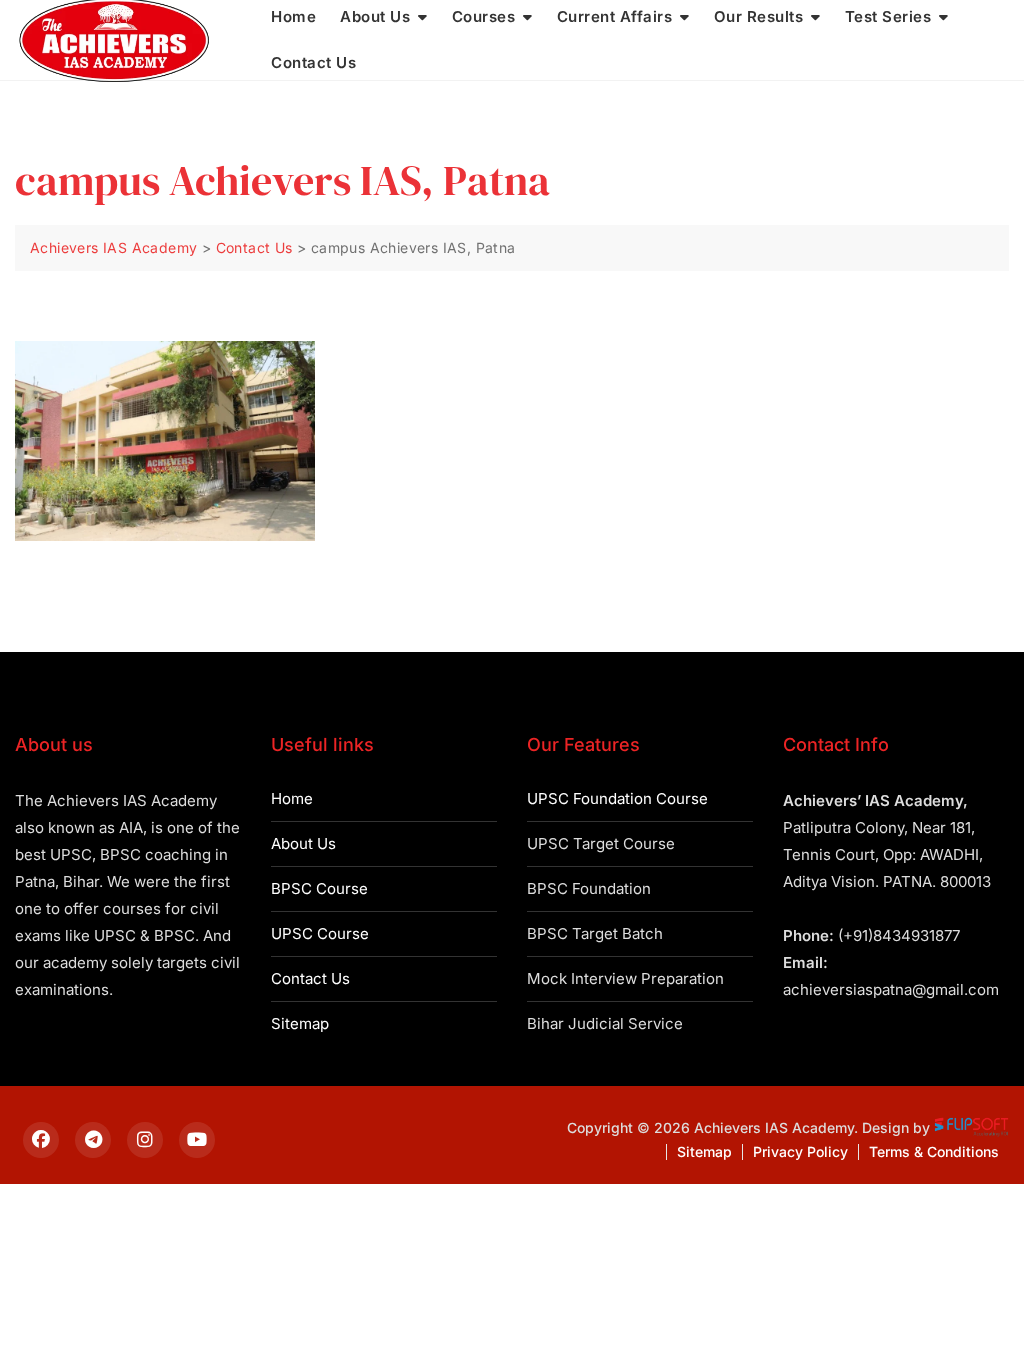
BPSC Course (319, 888)
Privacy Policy (800, 1151)
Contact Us (313, 62)
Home (292, 798)
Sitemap (300, 1023)
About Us (303, 843)
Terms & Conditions (934, 1151)
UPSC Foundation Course (617, 798)
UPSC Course (320, 933)
